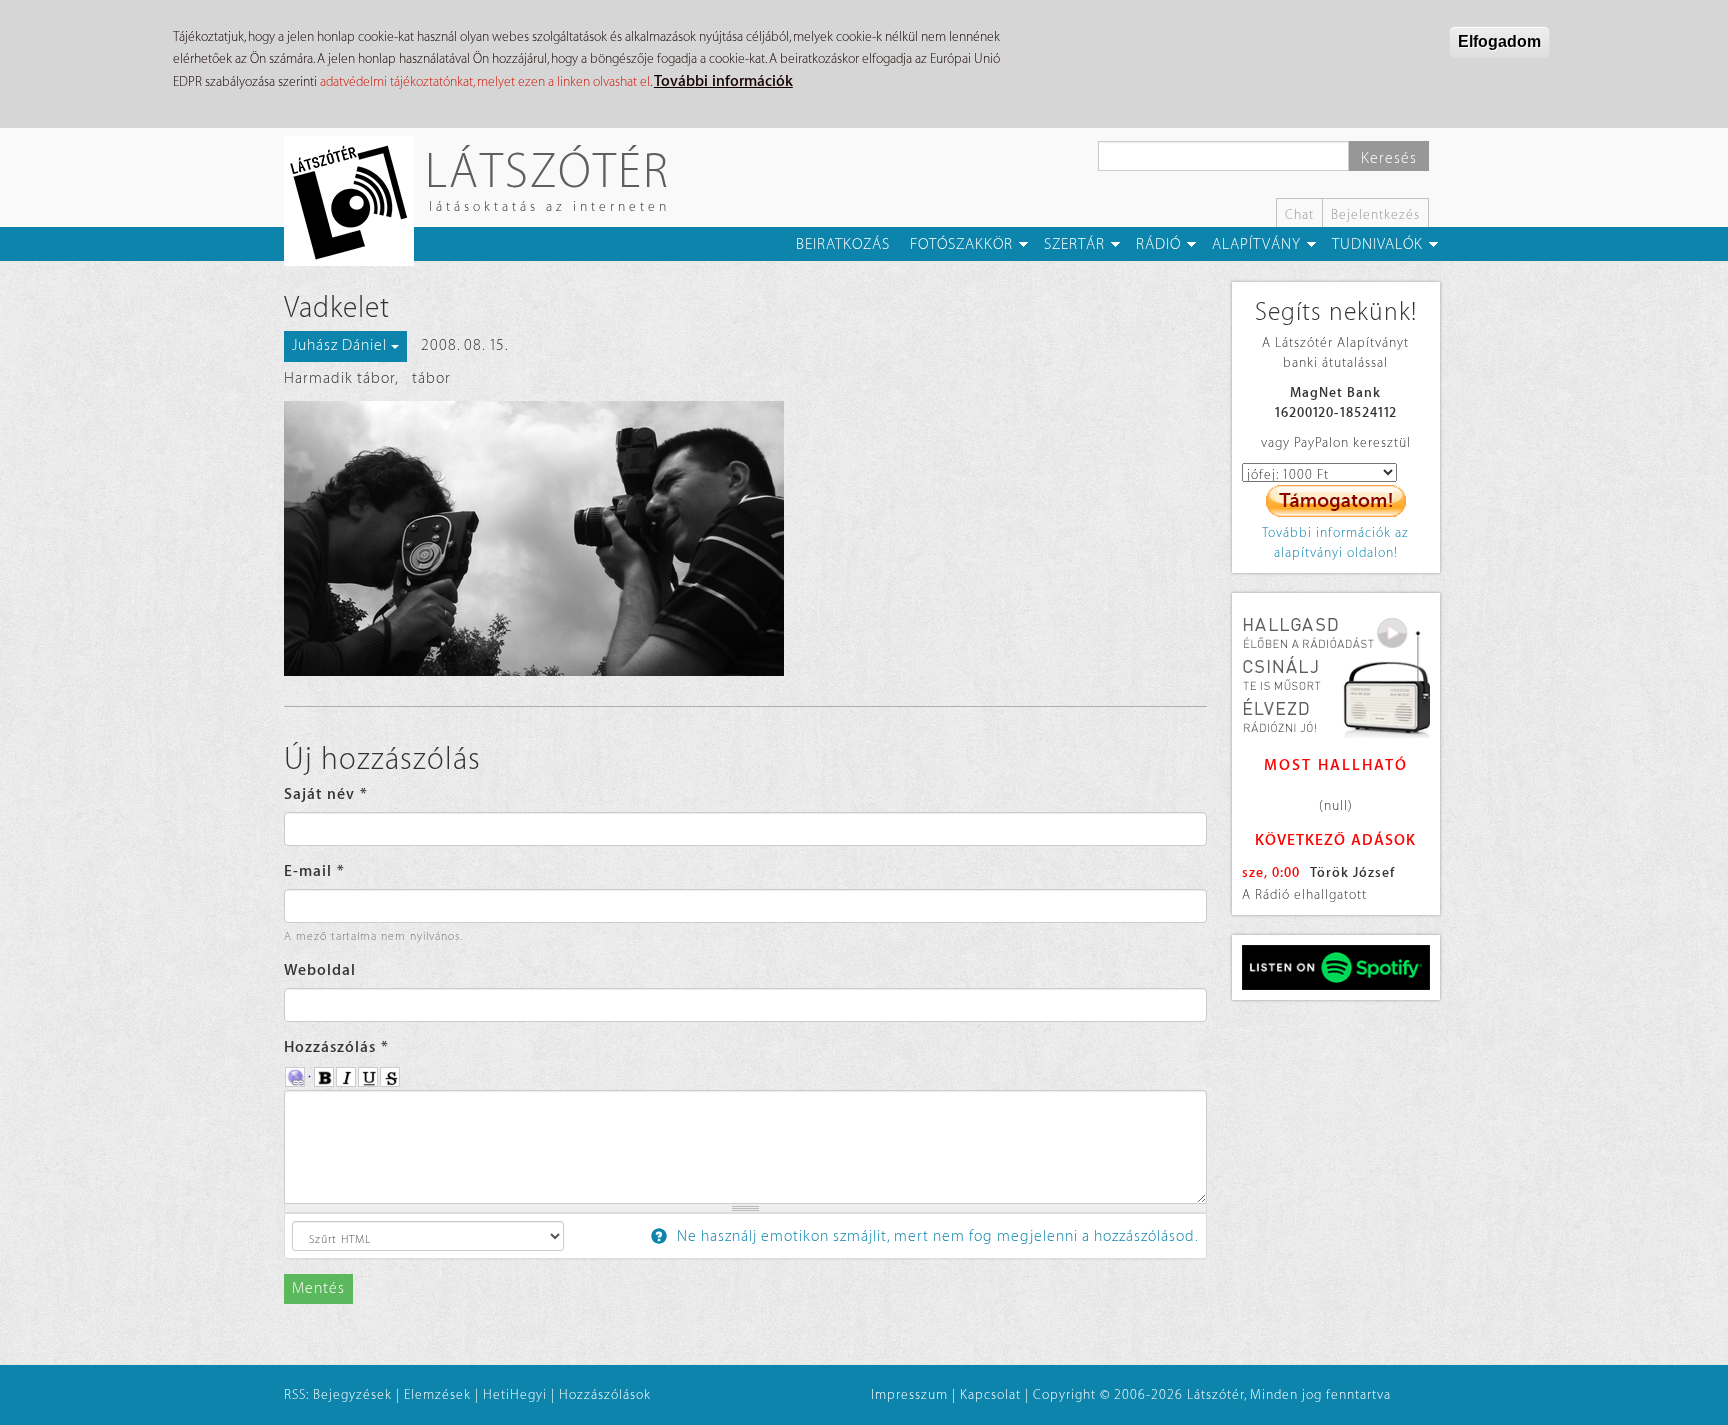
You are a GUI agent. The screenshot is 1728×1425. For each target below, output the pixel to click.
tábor (431, 378)
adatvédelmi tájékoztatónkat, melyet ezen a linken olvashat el (485, 81)
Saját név (326, 794)
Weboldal (320, 970)
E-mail (314, 871)
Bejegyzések (352, 1394)
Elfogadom (1499, 41)
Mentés (318, 1288)
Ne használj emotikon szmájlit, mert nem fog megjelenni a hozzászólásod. (936, 1236)
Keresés (1389, 158)
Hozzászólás (336, 1047)
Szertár (1074, 244)
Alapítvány (1256, 244)
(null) (1336, 805)
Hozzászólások (605, 1394)
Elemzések (437, 1394)
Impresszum (909, 1394)
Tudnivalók (1377, 244)
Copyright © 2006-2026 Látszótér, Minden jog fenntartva (1212, 1394)
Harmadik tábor (339, 378)
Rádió (1158, 244)
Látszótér (547, 169)
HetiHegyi (515, 1394)
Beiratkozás (843, 244)
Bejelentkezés (1375, 214)
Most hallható (1336, 765)
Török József (1352, 872)
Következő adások (1335, 840)
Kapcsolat (990, 1394)
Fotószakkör (961, 244)
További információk (723, 81)
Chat (1299, 214)
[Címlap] (356, 201)
